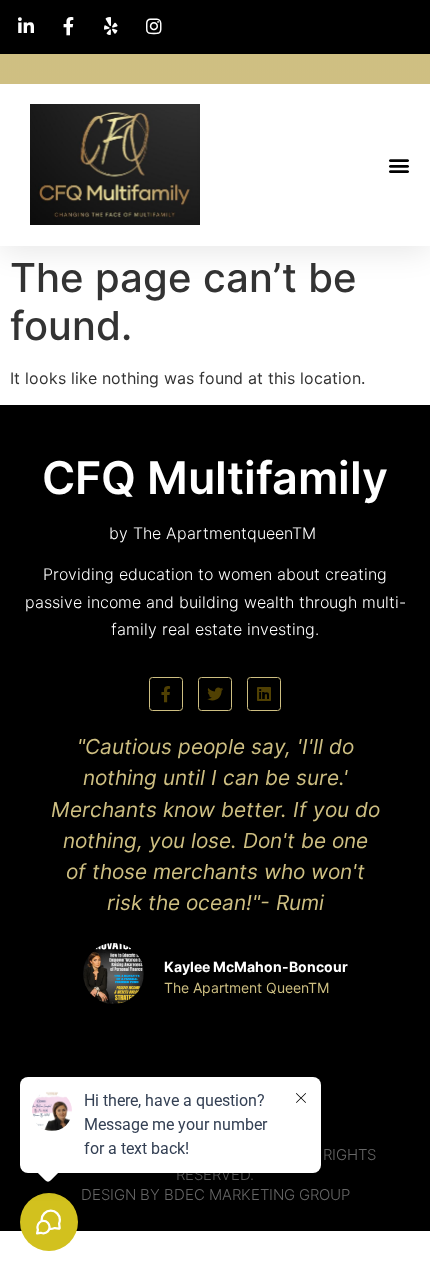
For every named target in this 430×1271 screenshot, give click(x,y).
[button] (398, 164)
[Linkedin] (264, 694)
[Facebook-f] (166, 694)
